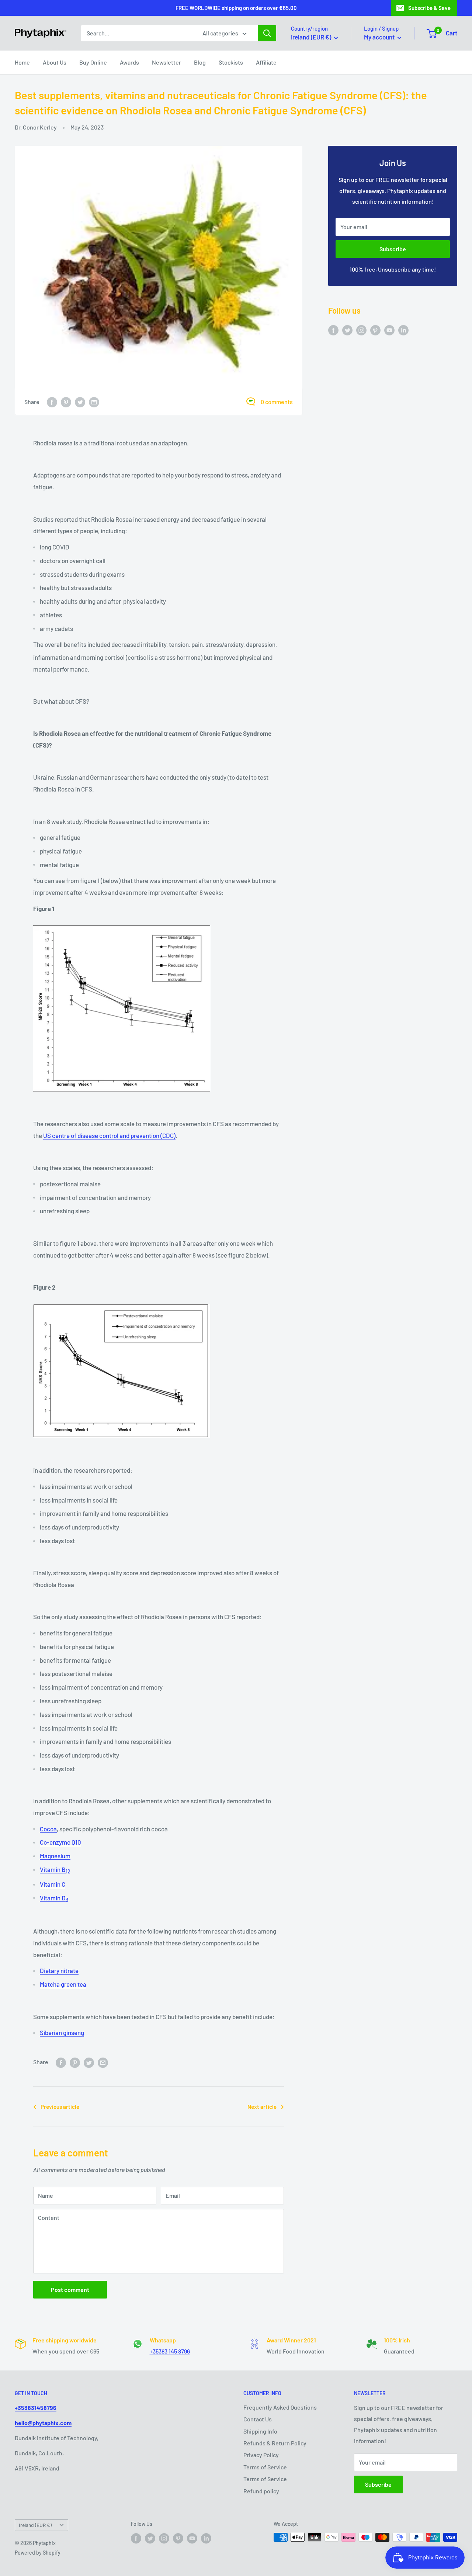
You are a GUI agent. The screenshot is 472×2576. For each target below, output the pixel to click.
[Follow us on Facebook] (333, 330)
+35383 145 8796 (170, 2351)
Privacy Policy (261, 2455)
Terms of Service (265, 2467)
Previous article (60, 2107)
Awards (129, 62)
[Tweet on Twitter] (80, 402)
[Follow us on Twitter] (347, 330)
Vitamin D (54, 1898)
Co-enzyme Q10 (60, 1842)
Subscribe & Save (429, 8)
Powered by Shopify (38, 2553)
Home (22, 62)
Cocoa (48, 1829)
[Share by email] (94, 402)
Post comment (70, 2289)
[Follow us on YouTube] (389, 330)
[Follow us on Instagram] (361, 330)
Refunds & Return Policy (275, 2443)
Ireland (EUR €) (35, 2525)
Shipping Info (260, 2431)
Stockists (231, 62)
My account (380, 37)
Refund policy (261, 2491)
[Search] (267, 33)
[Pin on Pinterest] (66, 402)
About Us (55, 62)
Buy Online (93, 62)
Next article (262, 2107)
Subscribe (393, 249)
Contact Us (258, 2419)
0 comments (277, 402)
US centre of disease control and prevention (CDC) (109, 1135)
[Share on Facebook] (52, 402)
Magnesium (55, 1856)
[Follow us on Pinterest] (375, 330)
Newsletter (166, 62)
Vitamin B (55, 1869)
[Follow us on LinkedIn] (403, 330)
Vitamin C (53, 1884)
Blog (200, 62)
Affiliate (266, 62)
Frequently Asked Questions (280, 2407)
